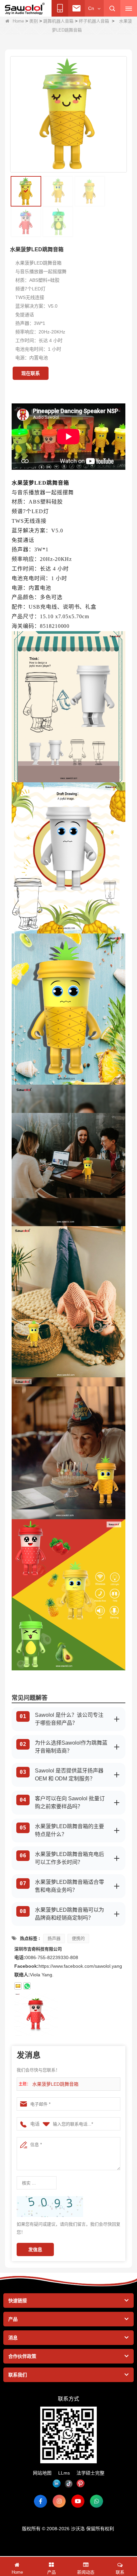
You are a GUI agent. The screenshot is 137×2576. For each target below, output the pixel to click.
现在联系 (31, 373)
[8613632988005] (27, 1986)
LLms (64, 2473)
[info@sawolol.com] (18, 1986)
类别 (34, 21)
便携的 (78, 1938)
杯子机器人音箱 (94, 21)
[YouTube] (78, 2501)
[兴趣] (80, 2484)
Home (18, 21)
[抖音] (68, 2484)
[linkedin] (57, 2484)
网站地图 (42, 2473)
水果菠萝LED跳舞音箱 (55, 2084)
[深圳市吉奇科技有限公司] (25, 9)
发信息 (35, 2249)
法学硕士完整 (90, 2473)
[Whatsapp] (96, 2501)
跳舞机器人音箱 (58, 21)
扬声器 (54, 1938)
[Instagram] (59, 2501)
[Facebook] (41, 2501)
